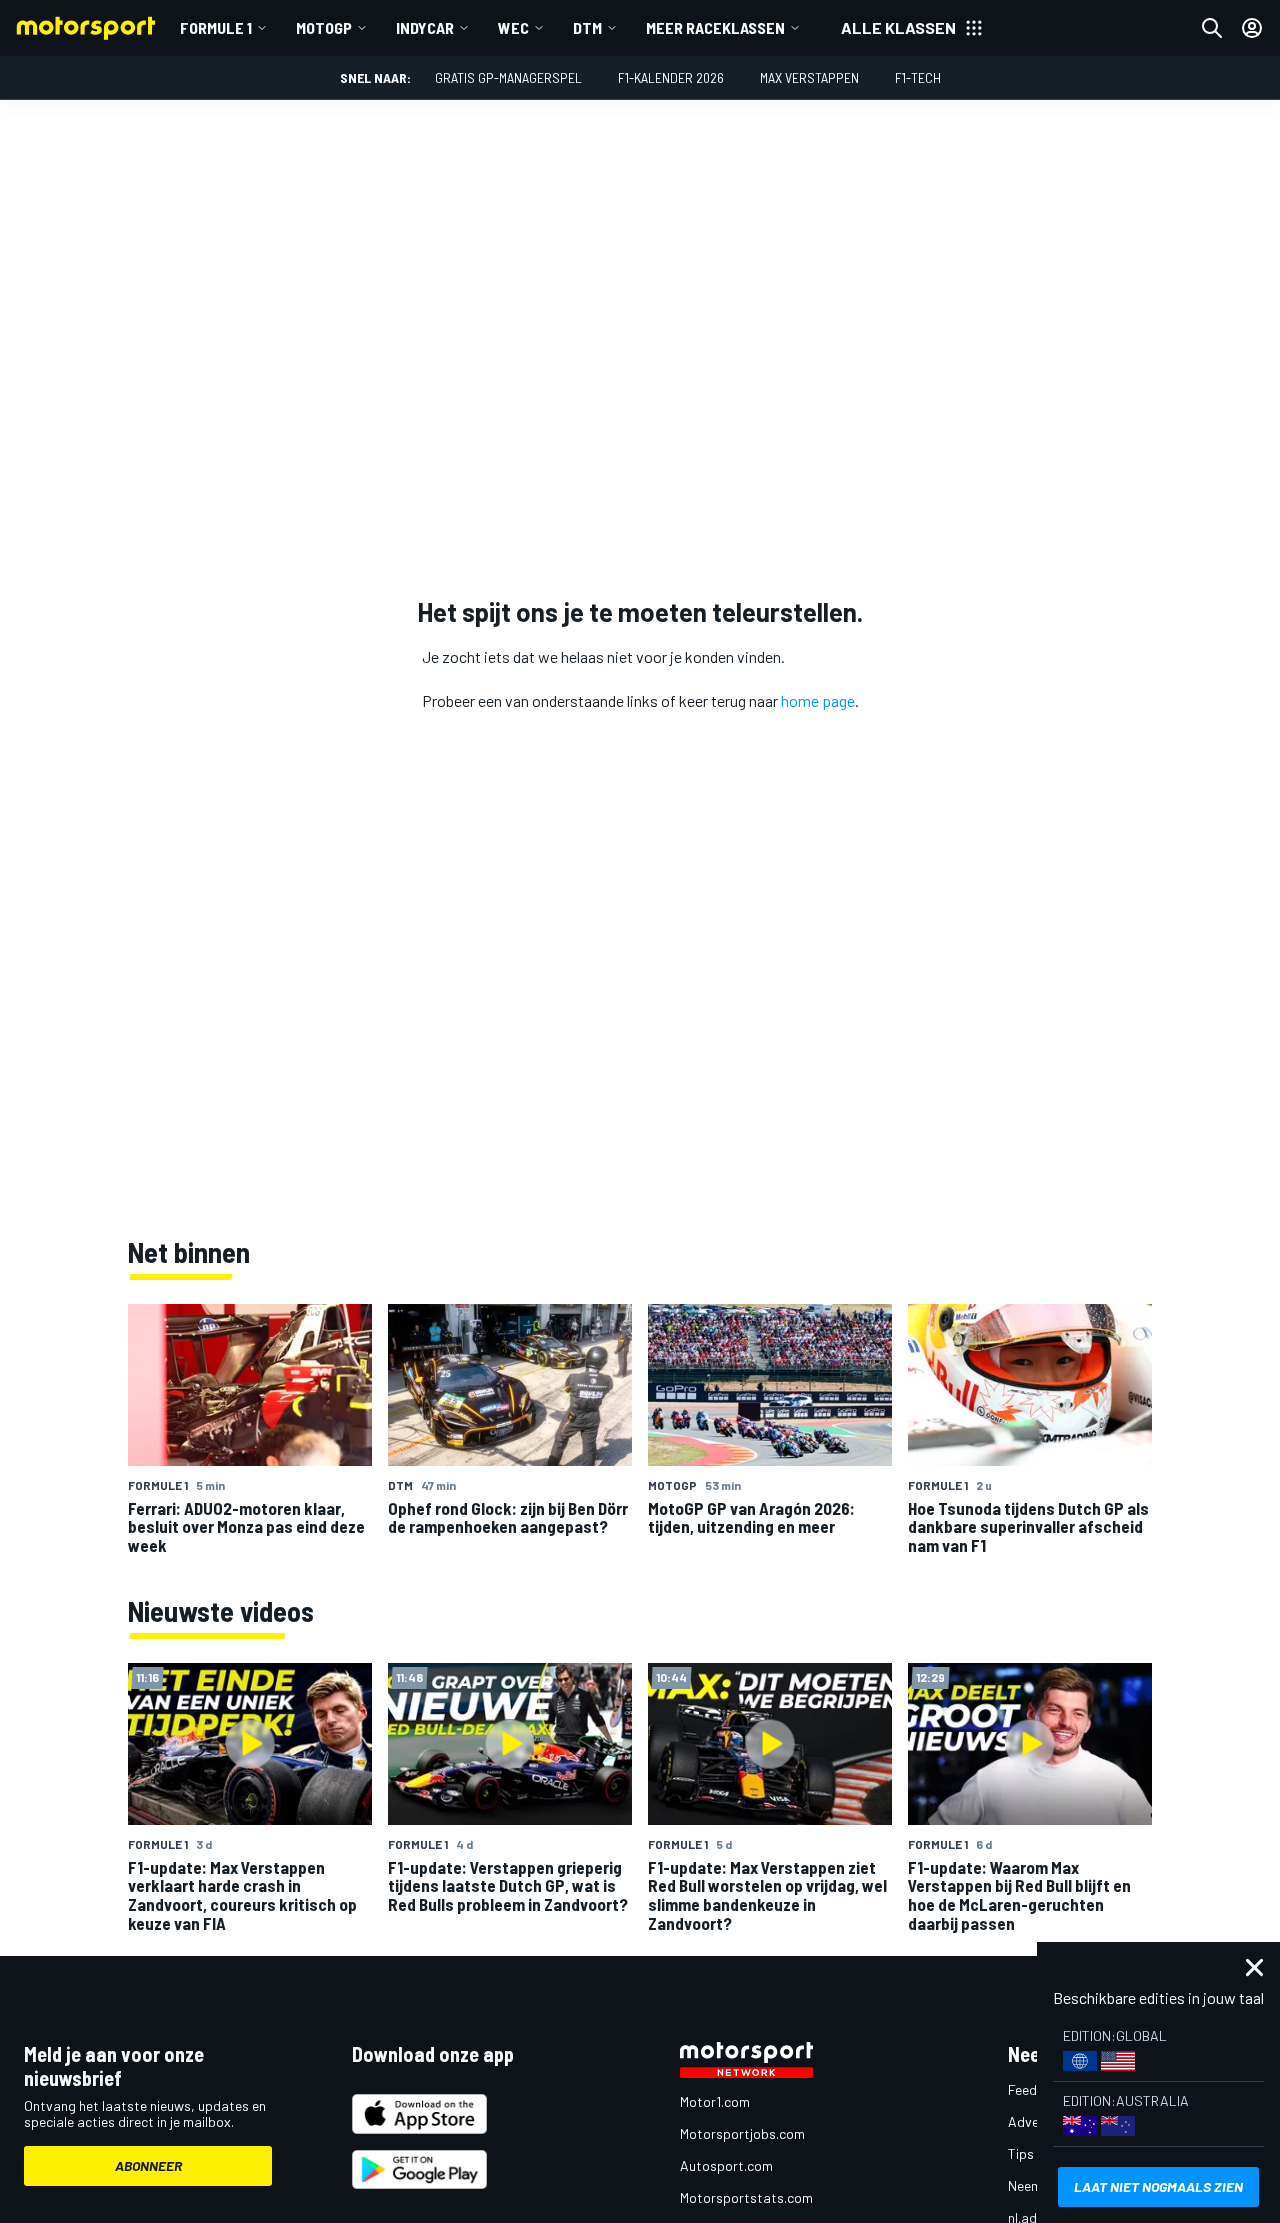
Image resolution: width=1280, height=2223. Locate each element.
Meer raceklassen (715, 27)
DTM (587, 27)
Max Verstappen (809, 77)
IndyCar (425, 27)
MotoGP (324, 27)
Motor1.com (715, 2101)
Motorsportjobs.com (742, 2133)
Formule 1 (216, 27)
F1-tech (918, 77)
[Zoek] (1212, 28)
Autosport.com (726, 2165)
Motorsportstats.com (746, 2197)
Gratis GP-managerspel (508, 77)
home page (818, 700)
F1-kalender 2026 (671, 77)
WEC (513, 27)
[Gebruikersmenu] (1252, 28)
